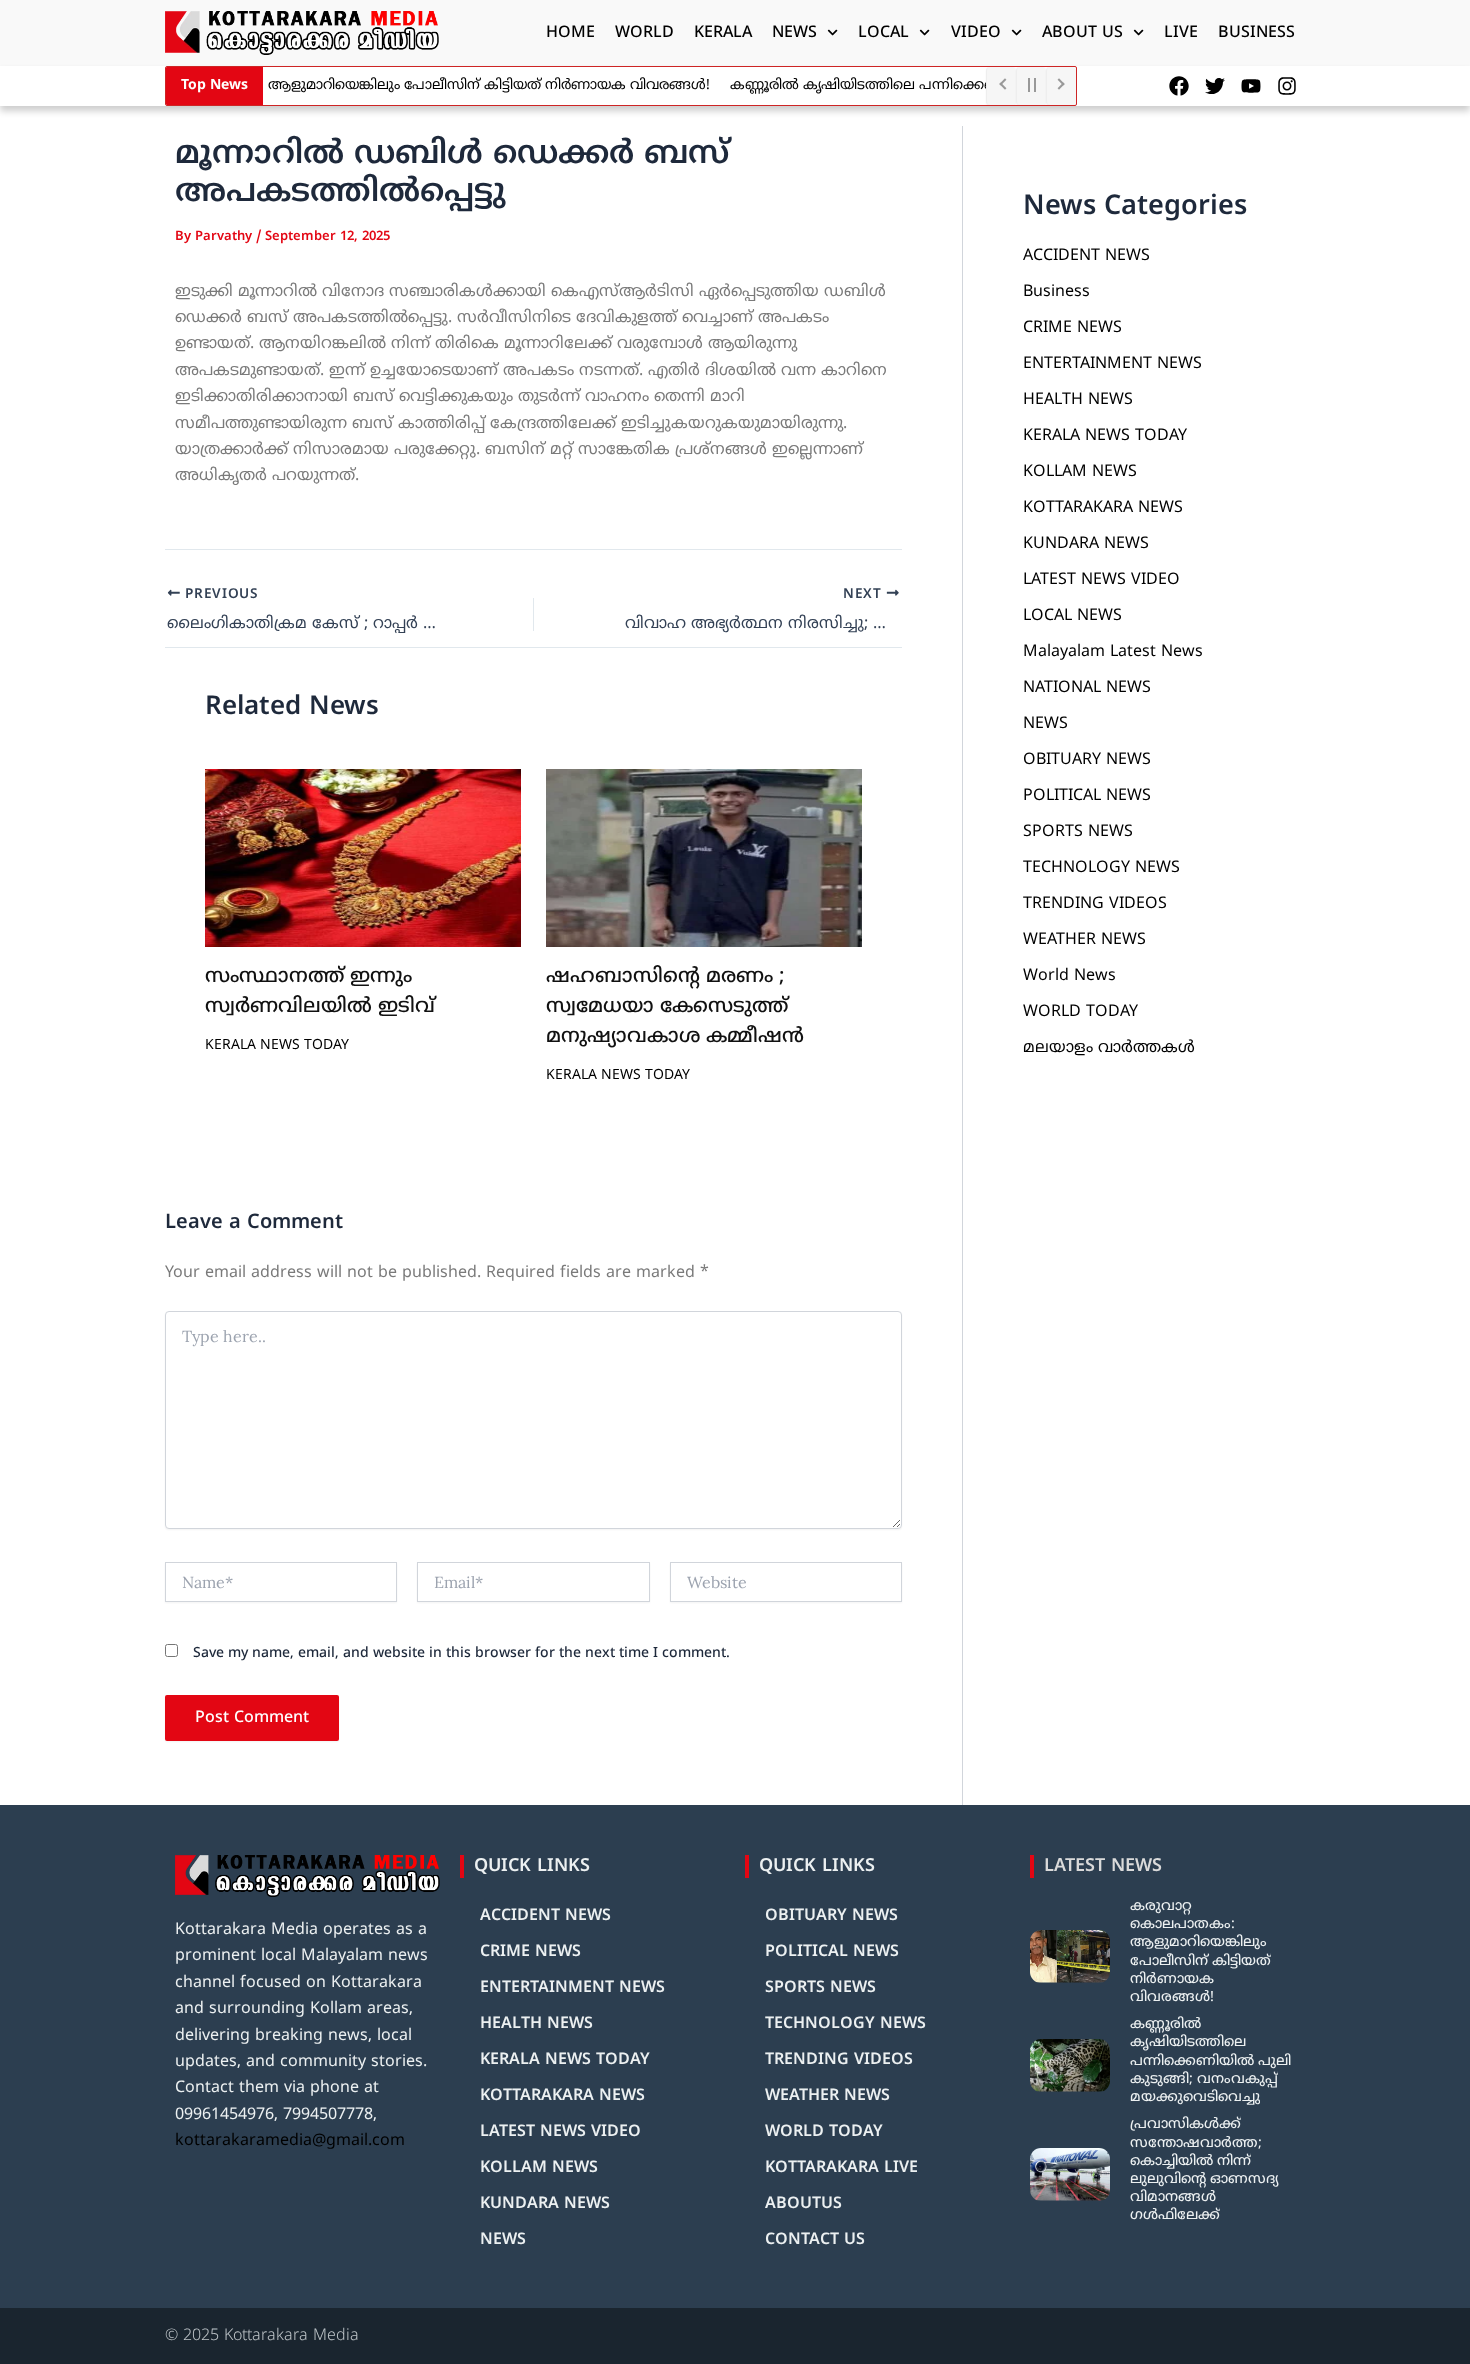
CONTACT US (815, 2240)
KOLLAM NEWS (1080, 472)
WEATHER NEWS (1084, 940)
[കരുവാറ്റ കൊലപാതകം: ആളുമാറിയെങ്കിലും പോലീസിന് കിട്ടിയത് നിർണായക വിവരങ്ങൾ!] (1070, 1956)
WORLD (644, 33)
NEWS (794, 33)
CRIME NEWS (1072, 328)
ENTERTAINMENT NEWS (1112, 364)
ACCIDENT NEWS (1086, 256)
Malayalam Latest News (1113, 652)
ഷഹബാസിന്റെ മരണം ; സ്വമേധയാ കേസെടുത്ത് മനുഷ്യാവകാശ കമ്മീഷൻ (675, 1007)
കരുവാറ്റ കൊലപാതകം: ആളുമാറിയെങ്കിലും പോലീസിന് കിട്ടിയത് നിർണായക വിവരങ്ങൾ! (392, 85)
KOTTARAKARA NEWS (1103, 508)
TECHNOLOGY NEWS (1101, 868)
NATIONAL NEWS (1087, 688)
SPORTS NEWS (1078, 832)
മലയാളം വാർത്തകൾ (1109, 1048)
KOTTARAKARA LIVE (841, 2168)
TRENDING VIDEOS (1095, 904)
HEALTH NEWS (1078, 400)
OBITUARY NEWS (1087, 760)
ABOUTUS (803, 2204)
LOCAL (883, 33)
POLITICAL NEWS (1087, 796)
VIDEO (976, 33)
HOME (570, 33)
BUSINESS (1256, 33)
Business (1056, 292)
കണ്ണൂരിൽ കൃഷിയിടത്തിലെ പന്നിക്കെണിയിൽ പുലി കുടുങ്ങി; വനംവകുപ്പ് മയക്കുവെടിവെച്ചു (1210, 2061)
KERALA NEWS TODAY (277, 1045)
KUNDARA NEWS (1086, 544)
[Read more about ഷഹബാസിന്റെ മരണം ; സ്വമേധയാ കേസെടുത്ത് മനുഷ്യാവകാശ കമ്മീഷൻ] (704, 858)
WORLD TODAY (1080, 1012)
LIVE (1181, 33)
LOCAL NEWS (1072, 616)
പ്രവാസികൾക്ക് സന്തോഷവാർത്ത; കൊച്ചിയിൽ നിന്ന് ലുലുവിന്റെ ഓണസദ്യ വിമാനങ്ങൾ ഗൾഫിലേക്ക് (1204, 2170)
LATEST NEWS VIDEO (1101, 580)
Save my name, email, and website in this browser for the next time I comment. (461, 1653)
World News (1069, 976)
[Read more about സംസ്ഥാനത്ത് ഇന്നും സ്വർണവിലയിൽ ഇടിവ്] (363, 858)
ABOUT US (1082, 33)
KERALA (723, 33)
